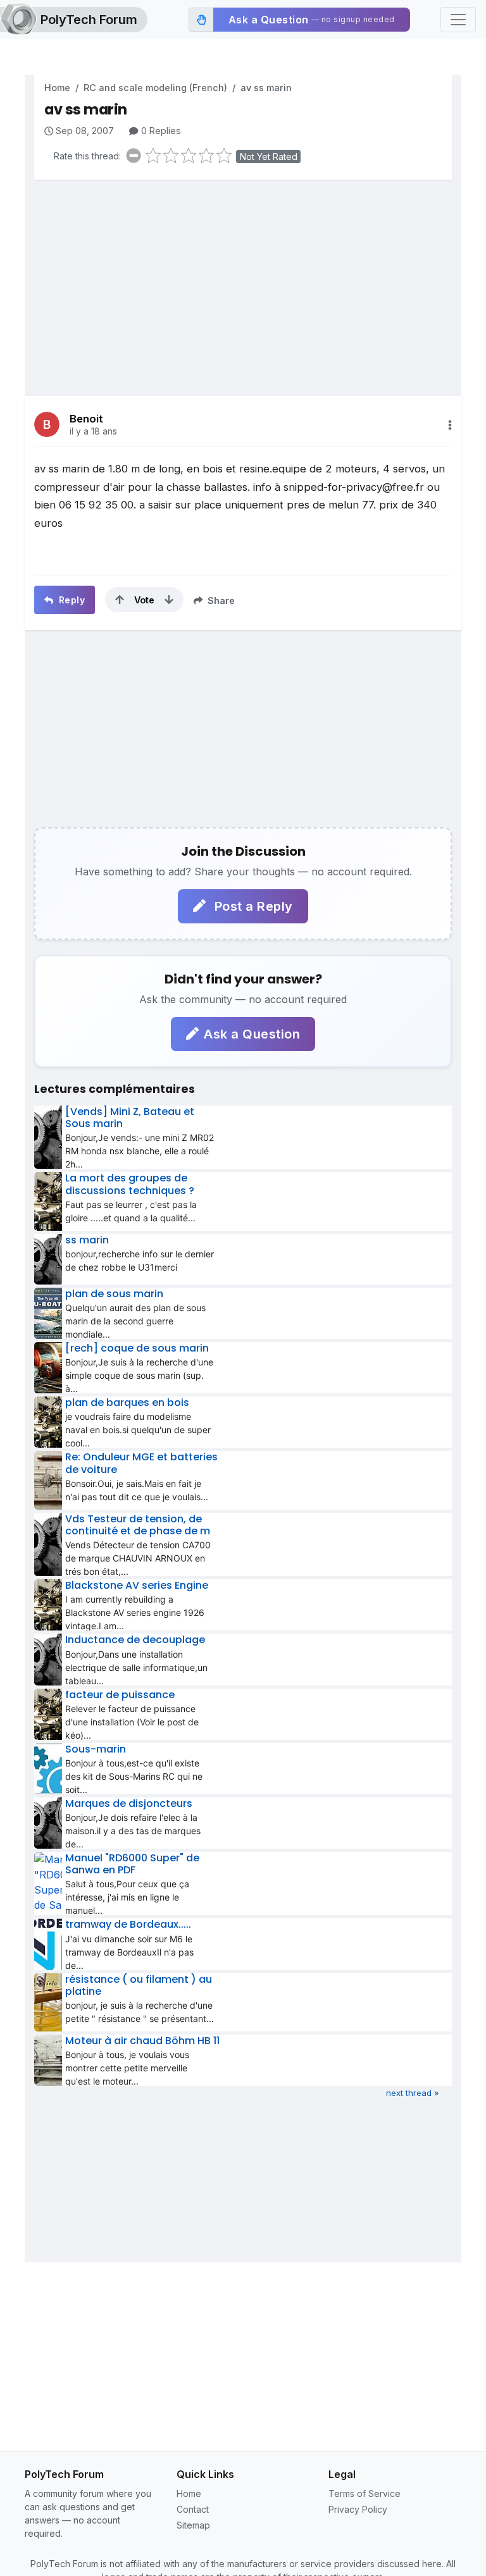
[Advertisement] (243, 278)
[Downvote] (169, 600)
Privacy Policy (358, 2509)
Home (57, 88)
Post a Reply (252, 906)
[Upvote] (120, 600)
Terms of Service (364, 2493)
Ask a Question (252, 1034)
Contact (193, 2509)
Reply (70, 600)
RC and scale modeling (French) (155, 88)
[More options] (450, 425)
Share (220, 601)
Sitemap (193, 2525)
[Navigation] (458, 20)
